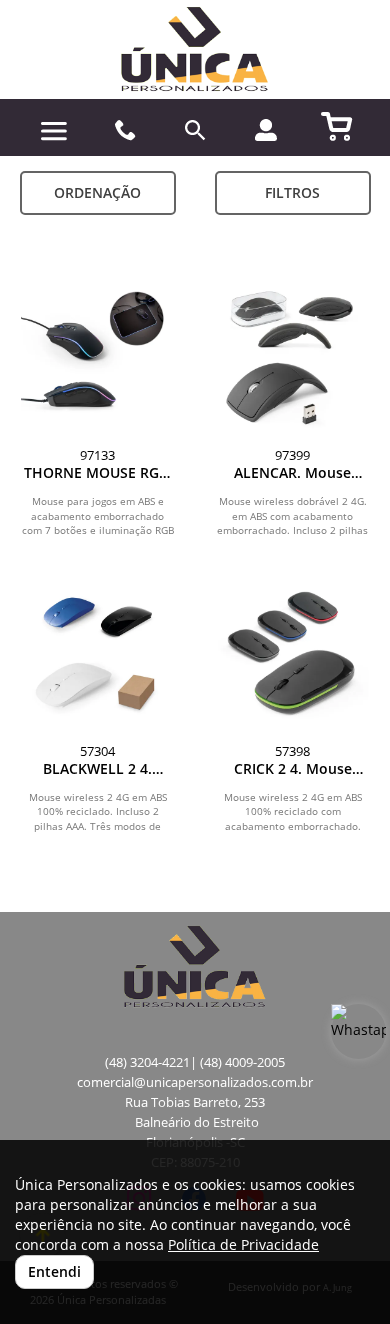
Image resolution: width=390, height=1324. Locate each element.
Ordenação (97, 192)
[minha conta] (266, 130)
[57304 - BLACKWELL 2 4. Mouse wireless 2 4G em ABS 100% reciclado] (97, 653)
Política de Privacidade (243, 1244)
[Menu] (54, 131)
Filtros (292, 192)
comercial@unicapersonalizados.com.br (195, 1082)
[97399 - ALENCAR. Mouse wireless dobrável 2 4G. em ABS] (292, 357)
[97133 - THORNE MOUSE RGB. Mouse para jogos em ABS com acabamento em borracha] (97, 357)
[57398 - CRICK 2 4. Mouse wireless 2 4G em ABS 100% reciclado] (292, 653)
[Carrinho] (337, 125)
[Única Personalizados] (195, 49)
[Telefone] (125, 130)
